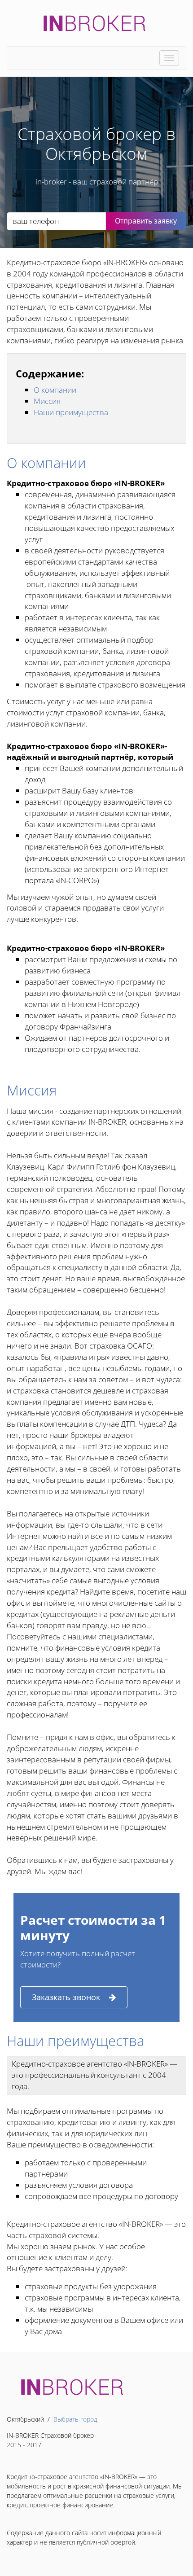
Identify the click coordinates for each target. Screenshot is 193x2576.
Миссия (47, 401)
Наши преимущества (71, 412)
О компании (55, 390)
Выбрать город (75, 2419)
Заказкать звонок (66, 1997)
